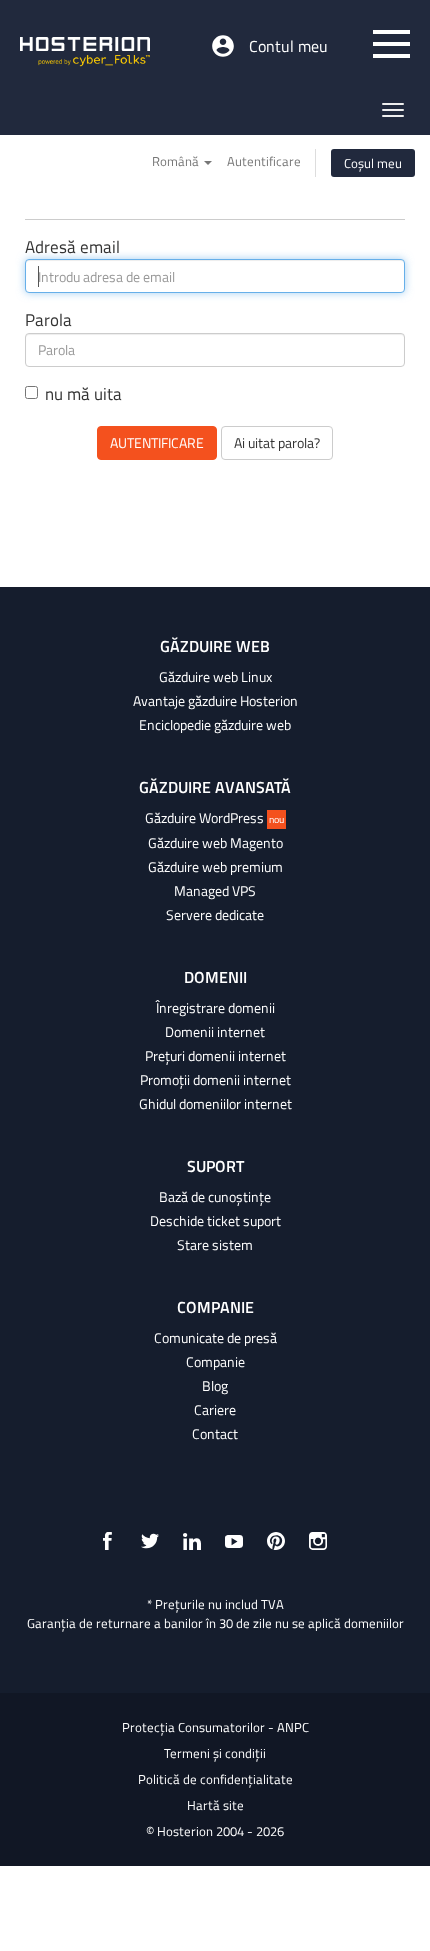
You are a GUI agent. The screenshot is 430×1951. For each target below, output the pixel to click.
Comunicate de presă (215, 1338)
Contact (215, 1434)
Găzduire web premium (215, 867)
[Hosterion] (85, 53)
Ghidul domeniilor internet (215, 1104)
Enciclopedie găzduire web (215, 725)
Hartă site (215, 1805)
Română (177, 161)
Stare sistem (215, 1245)
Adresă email (72, 247)
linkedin (192, 1541)
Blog (215, 1386)
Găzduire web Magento (215, 843)
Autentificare (264, 161)
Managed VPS (215, 891)
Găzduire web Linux (215, 677)
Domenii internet (215, 1032)
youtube (234, 1541)
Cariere (215, 1410)
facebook (108, 1541)
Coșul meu (373, 163)
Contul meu (288, 46)
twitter (150, 1541)
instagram (318, 1541)
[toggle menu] (391, 44)
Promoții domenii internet (215, 1080)
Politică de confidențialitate (215, 1779)
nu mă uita (83, 394)
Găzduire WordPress (214, 818)
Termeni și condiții (215, 1753)
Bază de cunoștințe (215, 1197)
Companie (215, 1362)
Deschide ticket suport (215, 1221)
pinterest (276, 1541)
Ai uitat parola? (277, 442)
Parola (48, 320)
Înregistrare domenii (215, 1008)
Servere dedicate (215, 915)
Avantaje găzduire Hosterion (215, 701)
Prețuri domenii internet (215, 1056)
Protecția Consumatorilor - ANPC (215, 1727)
